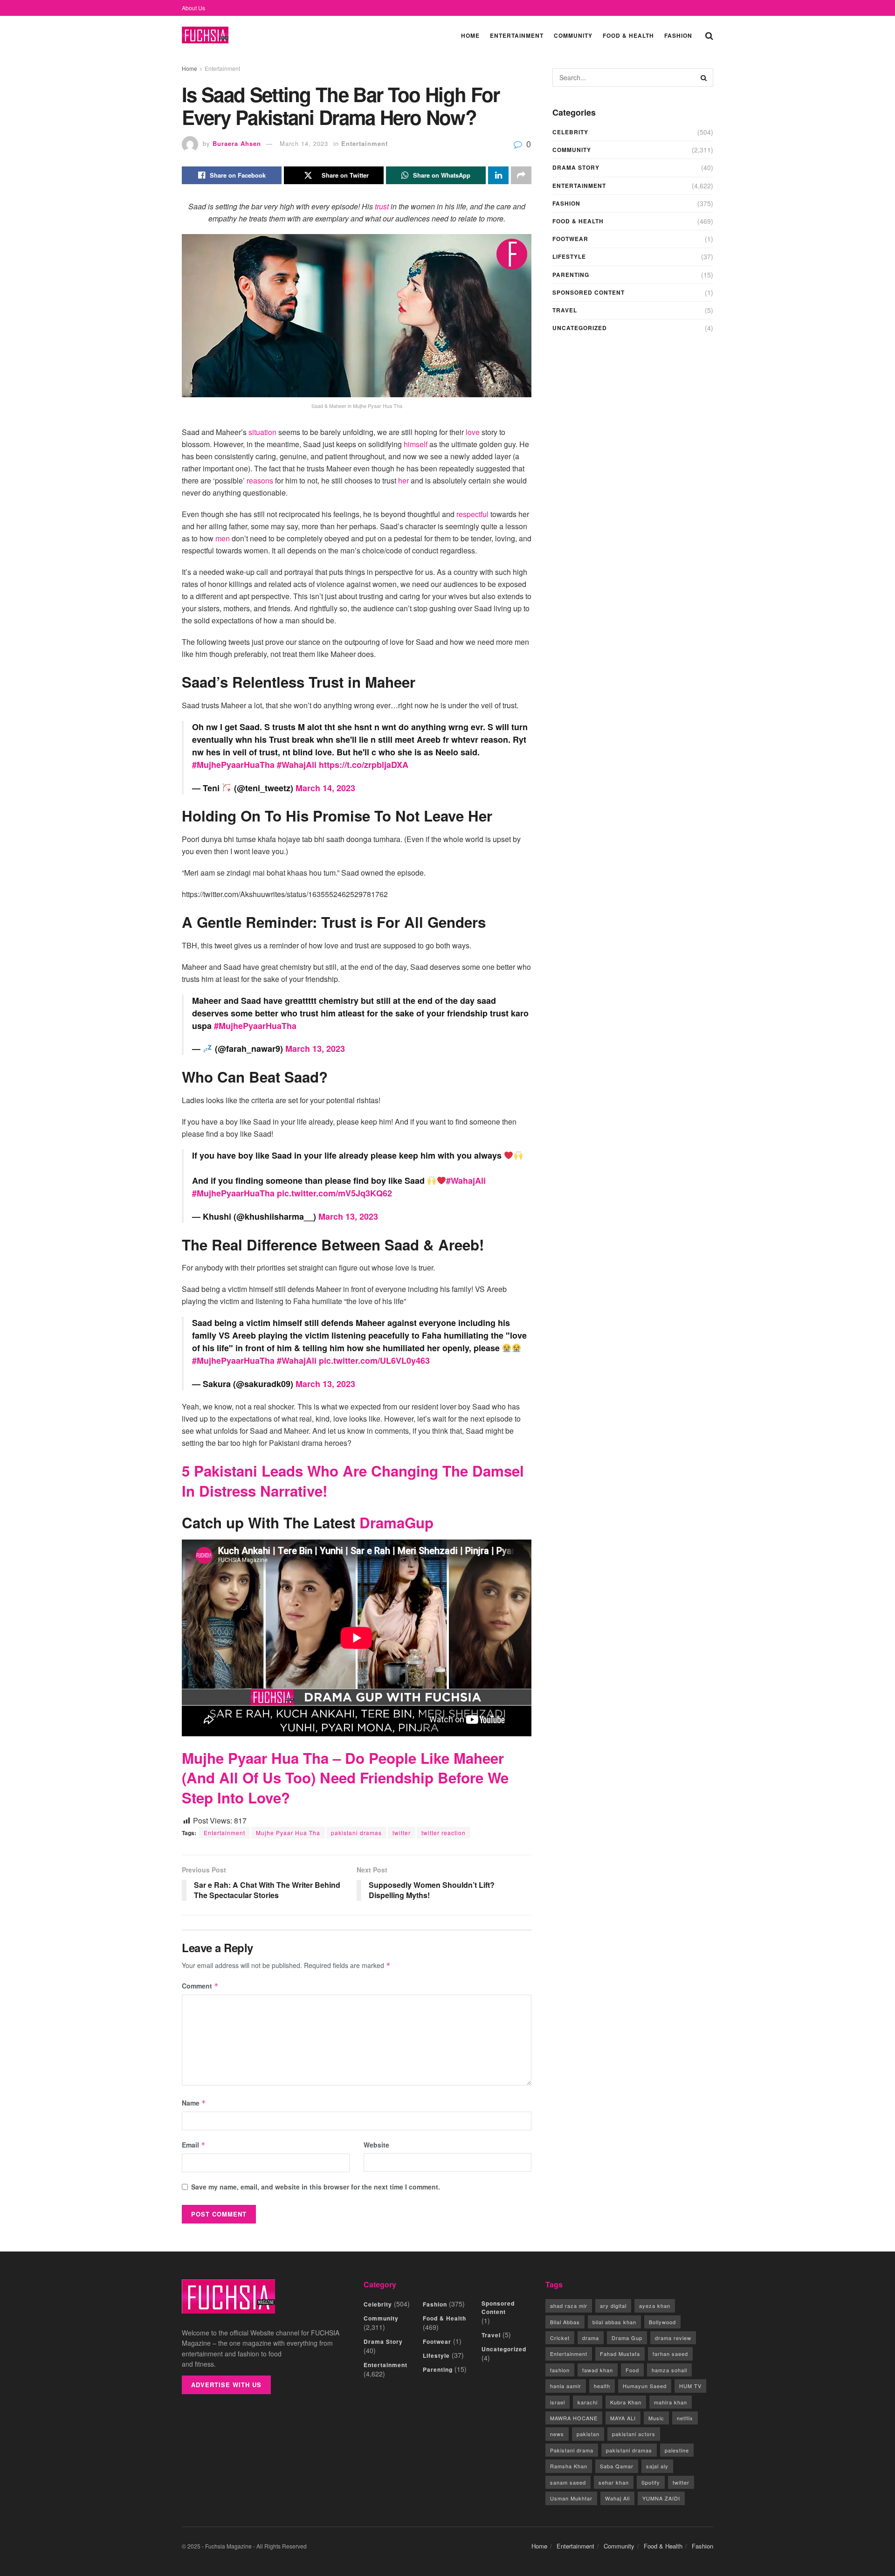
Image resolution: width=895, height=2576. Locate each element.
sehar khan (614, 2482)
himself (416, 444)
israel (558, 2402)
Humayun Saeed (645, 2386)
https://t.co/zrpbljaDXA (364, 765)
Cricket (560, 2338)
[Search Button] (709, 35)
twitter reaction (444, 1833)
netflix (685, 2418)
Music (656, 2418)
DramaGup (396, 1523)
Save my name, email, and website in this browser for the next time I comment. (316, 2187)
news (557, 2434)
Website (376, 2145)
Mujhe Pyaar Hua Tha (288, 1833)
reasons (260, 480)
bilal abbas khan (614, 2322)
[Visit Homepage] (205, 35)
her (403, 480)
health (602, 2386)
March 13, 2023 (315, 1049)
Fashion (678, 35)
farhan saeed (670, 2354)
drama (591, 2338)
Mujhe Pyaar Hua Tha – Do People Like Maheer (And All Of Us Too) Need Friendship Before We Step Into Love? (345, 1778)
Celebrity (570, 132)
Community (573, 35)
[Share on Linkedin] (498, 175)
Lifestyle (569, 256)
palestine (677, 2450)
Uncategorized (580, 328)
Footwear (570, 239)
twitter (402, 1833)
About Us (193, 8)
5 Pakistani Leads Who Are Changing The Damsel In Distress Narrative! (353, 1481)
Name (194, 2103)
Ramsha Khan (569, 2466)
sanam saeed (568, 2482)
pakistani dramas (356, 1833)
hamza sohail (669, 2370)
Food (632, 2370)
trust (383, 206)
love (473, 432)
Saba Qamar (617, 2466)
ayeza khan (655, 2306)
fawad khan (598, 2370)
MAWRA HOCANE (574, 2418)
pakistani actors (634, 2434)
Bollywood (662, 2322)
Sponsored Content (589, 292)
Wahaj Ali (617, 2498)
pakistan (588, 2434)
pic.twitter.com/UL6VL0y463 (374, 1361)
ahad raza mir (569, 2306)
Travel (565, 310)
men (224, 538)
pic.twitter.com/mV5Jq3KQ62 (334, 1193)
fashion (560, 2370)
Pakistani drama (572, 2450)
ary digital (613, 2306)
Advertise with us (226, 2385)
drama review (673, 2338)
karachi (588, 2402)
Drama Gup (627, 2338)
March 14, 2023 (304, 143)
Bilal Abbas (565, 2322)
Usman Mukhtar (571, 2498)
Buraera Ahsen (237, 143)
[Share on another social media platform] (521, 175)
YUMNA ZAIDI (661, 2498)
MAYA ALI (623, 2418)
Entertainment (517, 35)
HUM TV (690, 2386)
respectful (472, 514)
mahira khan (671, 2402)
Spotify (651, 2482)
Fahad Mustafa (620, 2354)
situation (262, 432)
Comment (200, 1986)
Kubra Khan (626, 2402)
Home (470, 35)
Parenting (571, 275)
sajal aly (657, 2466)
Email (194, 2145)
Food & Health (628, 35)
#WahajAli (297, 765)
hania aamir (566, 2386)
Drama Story (576, 167)
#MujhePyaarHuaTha (233, 765)
